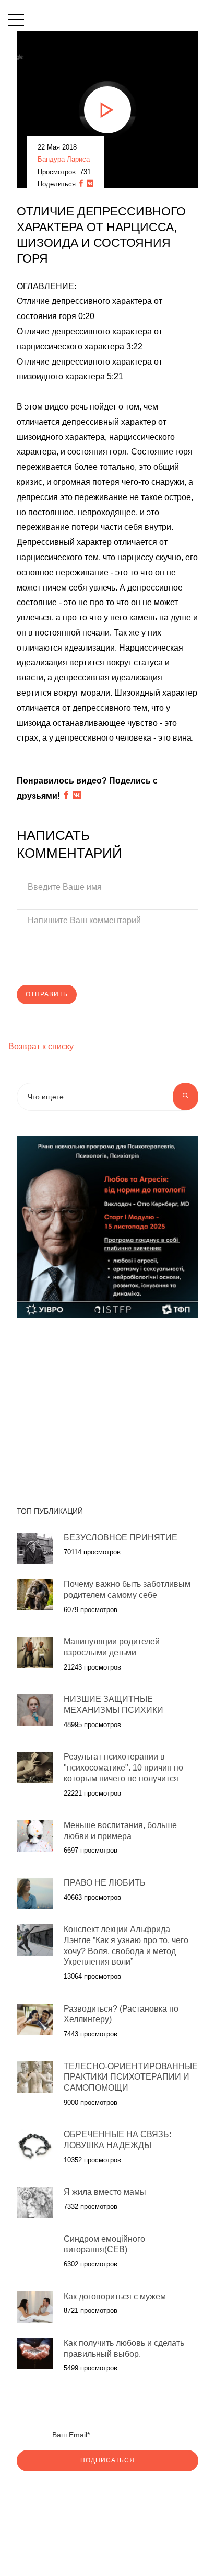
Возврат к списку (41, 1046)
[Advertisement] (107, 1406)
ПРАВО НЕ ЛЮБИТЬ (105, 1883)
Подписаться (107, 2460)
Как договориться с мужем (115, 2296)
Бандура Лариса (64, 159)
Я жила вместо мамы (105, 2192)
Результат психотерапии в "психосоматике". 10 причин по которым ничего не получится (123, 1768)
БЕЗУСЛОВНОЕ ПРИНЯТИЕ (121, 1537)
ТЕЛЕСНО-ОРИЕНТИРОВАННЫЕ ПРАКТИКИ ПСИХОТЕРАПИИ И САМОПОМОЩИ (131, 2077)
